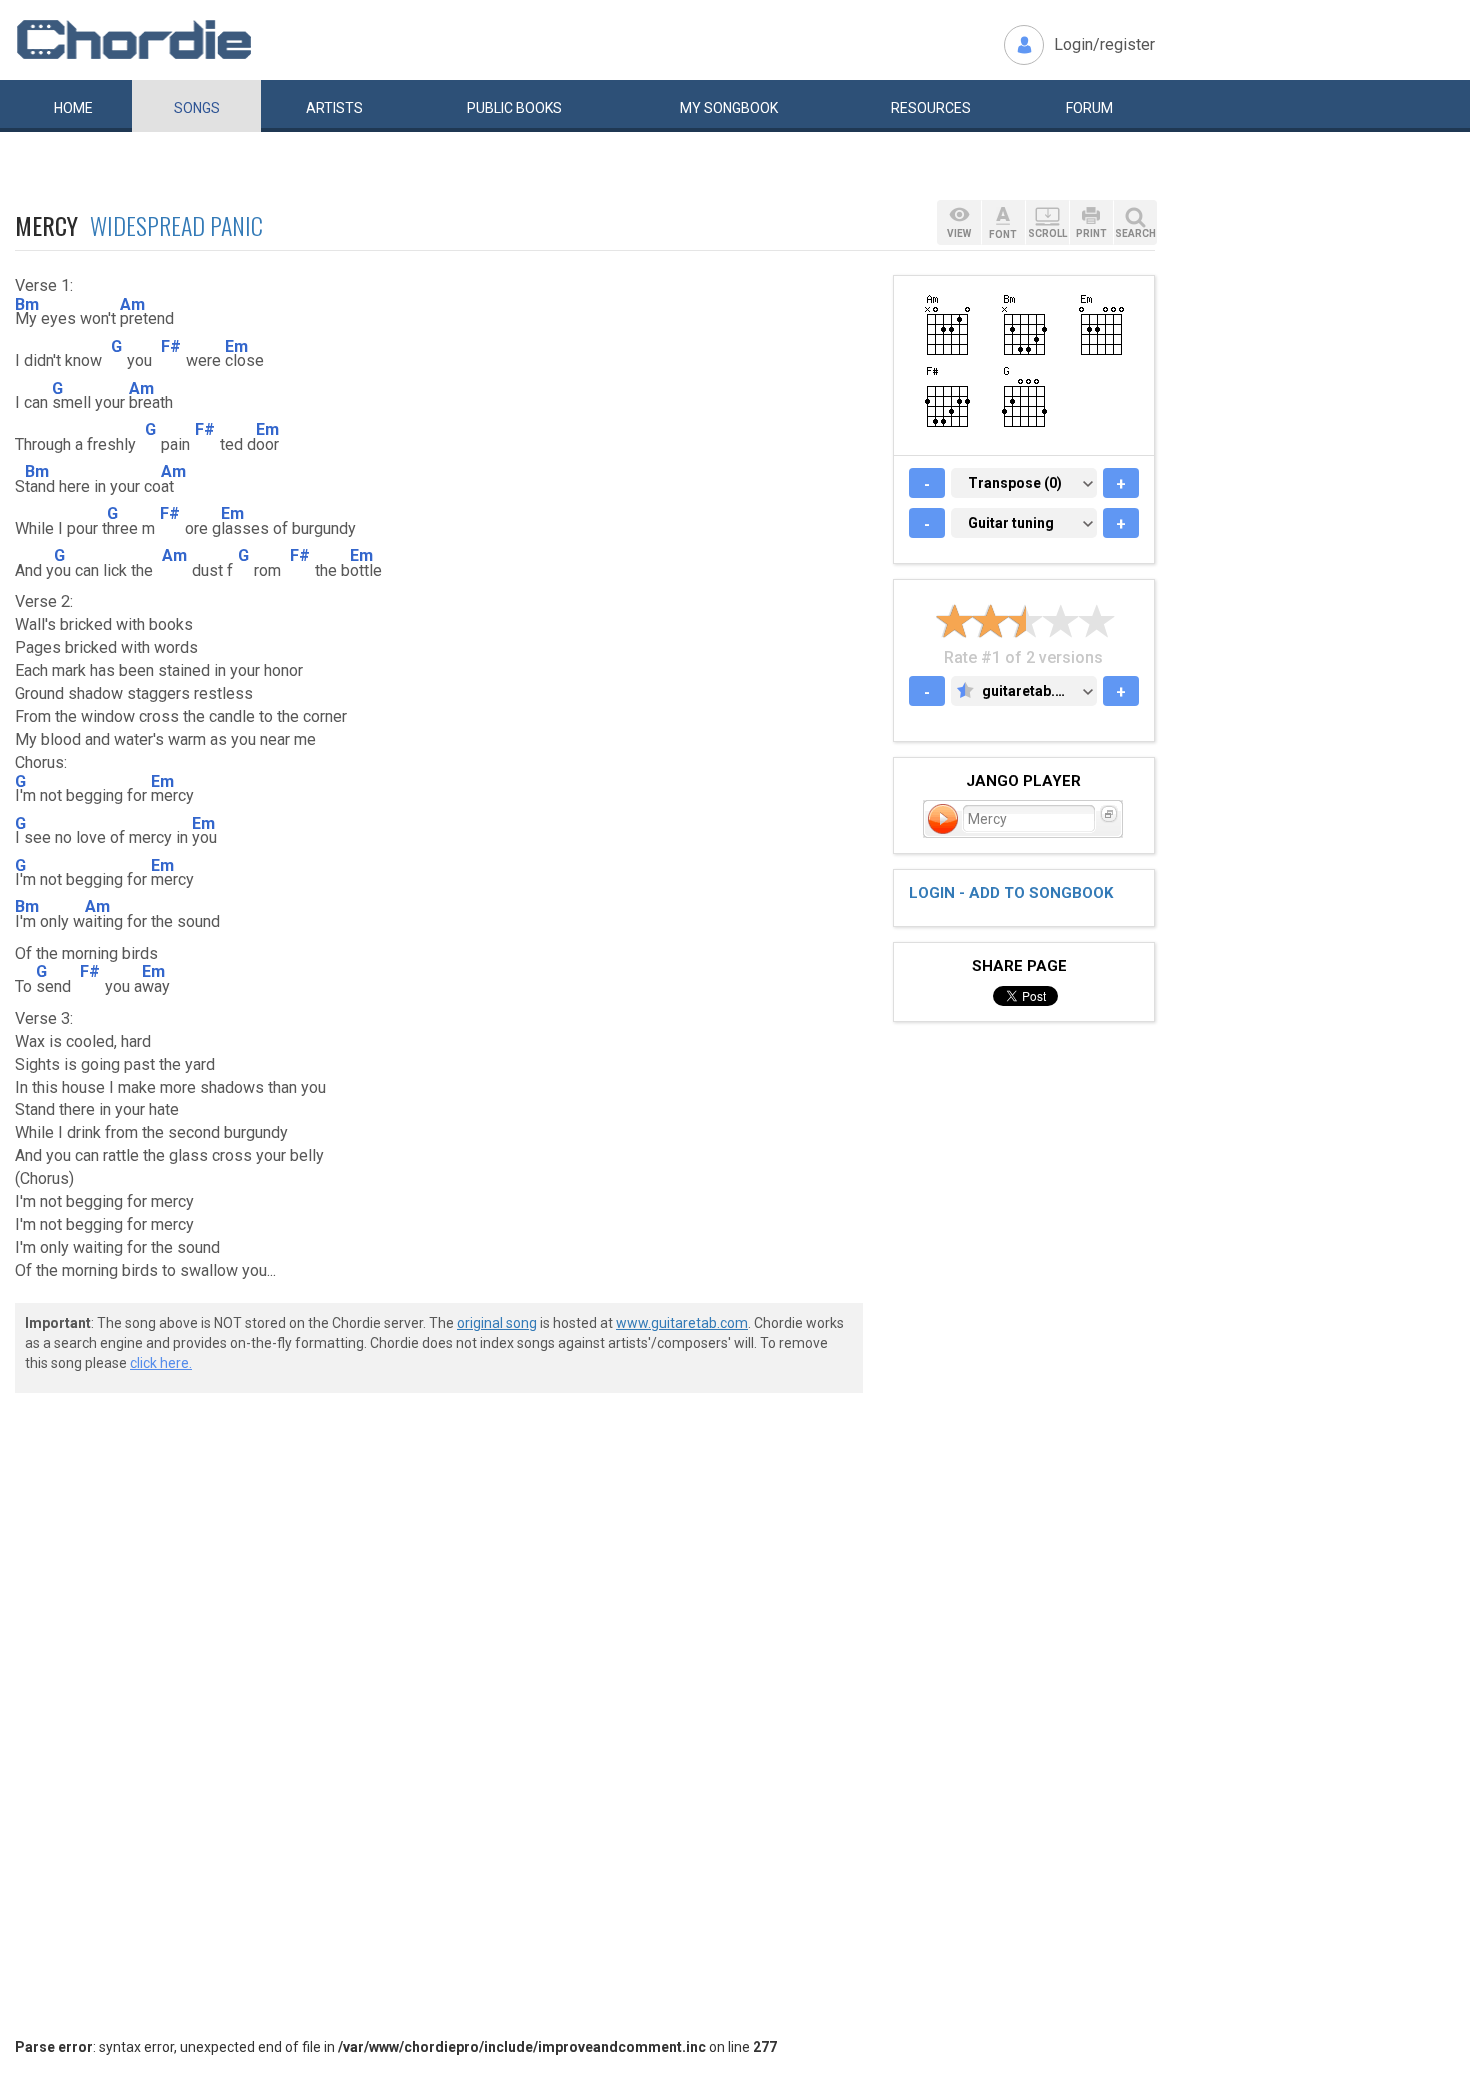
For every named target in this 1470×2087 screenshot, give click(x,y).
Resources (931, 108)
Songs (197, 108)
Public (514, 108)
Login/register (1104, 44)
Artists (334, 108)
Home (73, 108)
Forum (1089, 108)
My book (729, 108)
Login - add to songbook (1011, 893)
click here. (161, 1363)
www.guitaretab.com (682, 1323)
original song (497, 1323)
